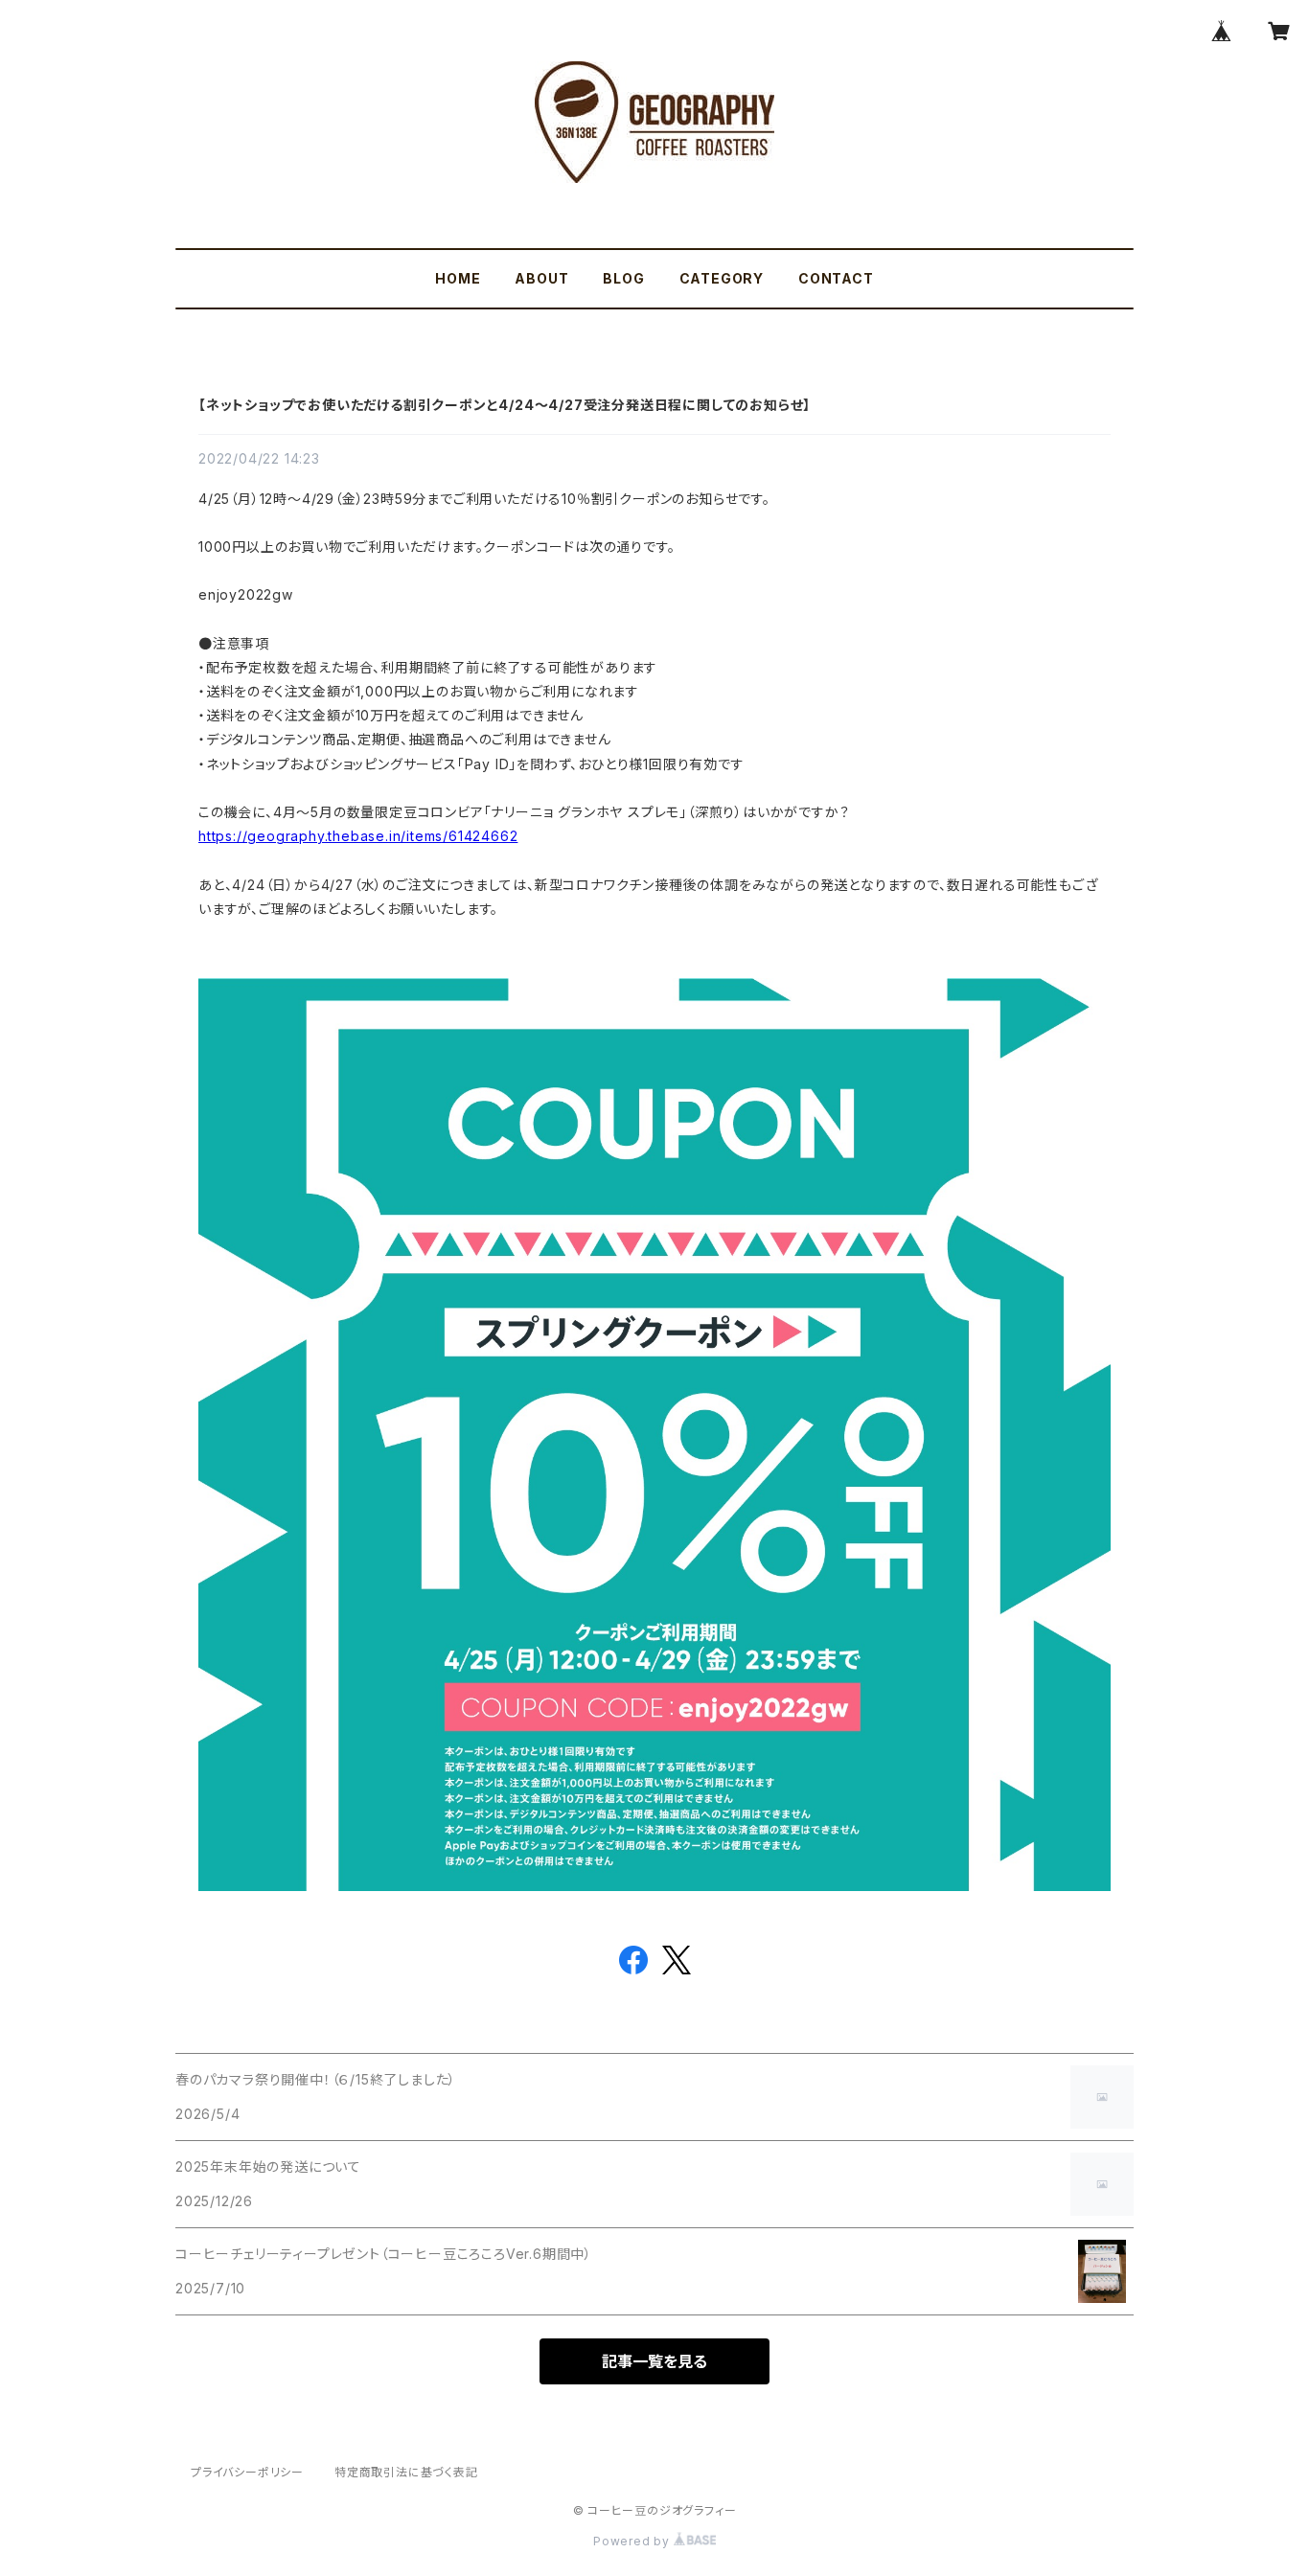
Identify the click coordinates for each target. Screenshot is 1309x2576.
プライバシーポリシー (247, 2472)
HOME (458, 278)
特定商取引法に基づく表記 (406, 2472)
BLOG (623, 278)
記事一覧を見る (654, 2361)
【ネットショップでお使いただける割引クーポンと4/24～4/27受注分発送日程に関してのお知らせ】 (505, 405)
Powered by (633, 2541)
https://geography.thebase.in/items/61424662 (358, 836)
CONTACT (836, 278)
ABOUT (541, 278)
